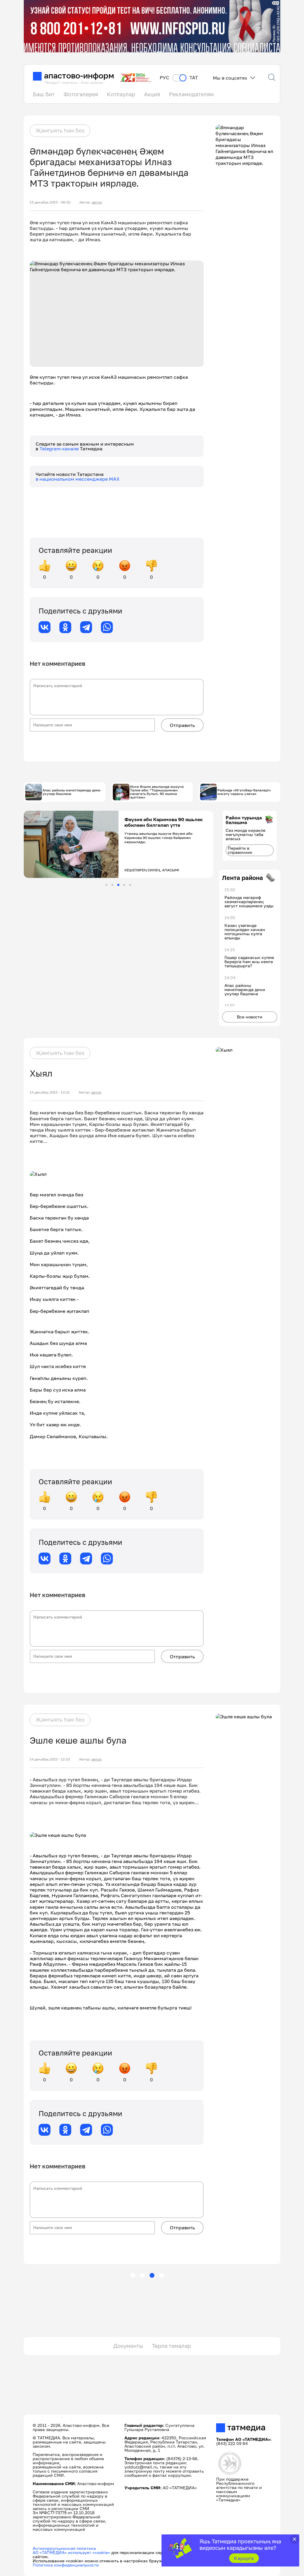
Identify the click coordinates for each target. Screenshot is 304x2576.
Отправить (182, 725)
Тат (194, 78)
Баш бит (44, 94)
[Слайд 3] (118, 885)
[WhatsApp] (107, 627)
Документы (128, 2346)
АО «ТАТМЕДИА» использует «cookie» (71, 2552)
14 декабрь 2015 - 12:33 (50, 1759)
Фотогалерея (81, 94)
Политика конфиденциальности (66, 2565)
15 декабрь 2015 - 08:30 (50, 202)
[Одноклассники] (65, 627)
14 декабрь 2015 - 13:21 (50, 1092)
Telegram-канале (60, 449)
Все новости (250, 1017)
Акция (152, 94)
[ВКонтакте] (45, 627)
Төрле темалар (171, 2346)
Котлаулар (121, 94)
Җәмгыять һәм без (60, 130)
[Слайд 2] (112, 885)
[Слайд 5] (130, 885)
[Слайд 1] (106, 885)
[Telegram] (86, 627)
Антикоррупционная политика (64, 2548)
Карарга (244, 2558)
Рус (164, 78)
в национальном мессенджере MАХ (78, 479)
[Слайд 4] (124, 885)
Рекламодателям (191, 94)
